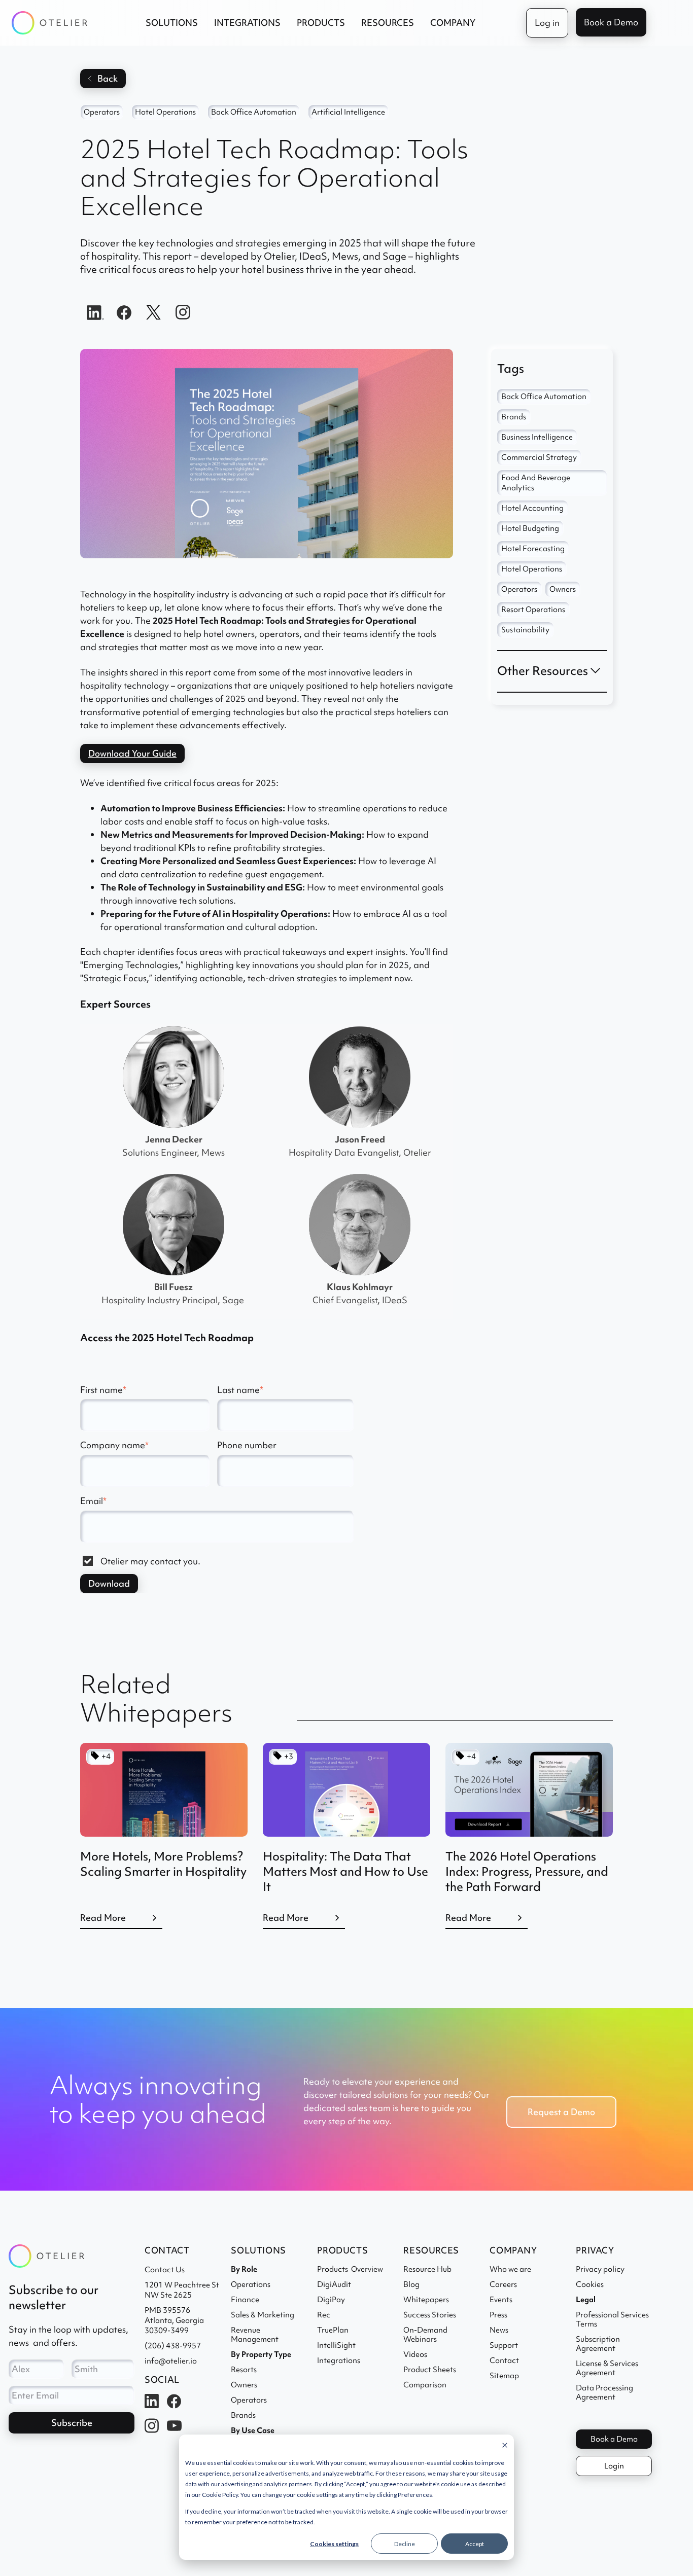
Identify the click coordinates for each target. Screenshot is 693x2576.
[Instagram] (183, 311)
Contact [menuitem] (504, 2360)
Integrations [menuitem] (339, 2360)
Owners (563, 589)
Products (321, 23)
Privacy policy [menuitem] (600, 2269)
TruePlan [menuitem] (333, 2330)
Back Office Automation (254, 112)
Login (614, 2466)
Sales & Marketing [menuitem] (263, 2315)
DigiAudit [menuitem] (334, 2284)
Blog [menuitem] (411, 2284)
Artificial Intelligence (348, 112)
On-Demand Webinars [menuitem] (427, 2335)
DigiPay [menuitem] (331, 2300)
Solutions (172, 23)
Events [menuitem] (501, 2300)
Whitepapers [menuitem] (426, 2300)
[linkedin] (95, 311)
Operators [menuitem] (249, 2400)
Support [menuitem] (504, 2345)
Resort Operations (533, 610)
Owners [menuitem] (244, 2385)
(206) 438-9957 (173, 2346)
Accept (475, 2544)
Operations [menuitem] (251, 2284)
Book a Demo (611, 22)
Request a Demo (561, 2112)
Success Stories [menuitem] (430, 2315)
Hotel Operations (165, 112)
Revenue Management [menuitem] (255, 2335)
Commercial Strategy (539, 457)
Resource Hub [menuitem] (427, 2269)
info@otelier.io (171, 2361)
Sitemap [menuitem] (504, 2376)
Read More (103, 1918)
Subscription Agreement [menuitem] (598, 2344)
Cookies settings (334, 2544)
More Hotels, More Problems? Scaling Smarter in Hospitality (163, 1864)
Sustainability (525, 630)
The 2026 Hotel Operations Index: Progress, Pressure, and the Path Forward (527, 1871)
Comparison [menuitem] (425, 2385)
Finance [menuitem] (245, 2300)
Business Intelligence (537, 437)
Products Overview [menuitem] (350, 2269)
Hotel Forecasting (533, 549)
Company (453, 23)
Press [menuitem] (498, 2315)
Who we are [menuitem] (510, 2269)
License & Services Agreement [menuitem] (607, 2368)
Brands (514, 417)
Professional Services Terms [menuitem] (612, 2319)
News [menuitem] (499, 2330)
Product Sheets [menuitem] (430, 2370)
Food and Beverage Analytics (536, 483)
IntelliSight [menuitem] (336, 2345)
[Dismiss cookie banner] (505, 2446)
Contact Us (165, 2270)
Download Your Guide (132, 753)
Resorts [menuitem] (244, 2370)
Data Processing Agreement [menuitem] (604, 2392)
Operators (102, 112)
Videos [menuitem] (415, 2354)
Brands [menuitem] (243, 2415)
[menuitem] (586, 2300)
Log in (547, 23)
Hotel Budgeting (530, 528)
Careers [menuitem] (503, 2284)
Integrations (247, 23)
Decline (405, 2544)
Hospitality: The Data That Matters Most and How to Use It (345, 1871)
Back (108, 78)
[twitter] (154, 311)
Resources (388, 23)
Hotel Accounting (532, 508)
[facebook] (124, 311)
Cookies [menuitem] (590, 2284)
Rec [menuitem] (324, 2315)
